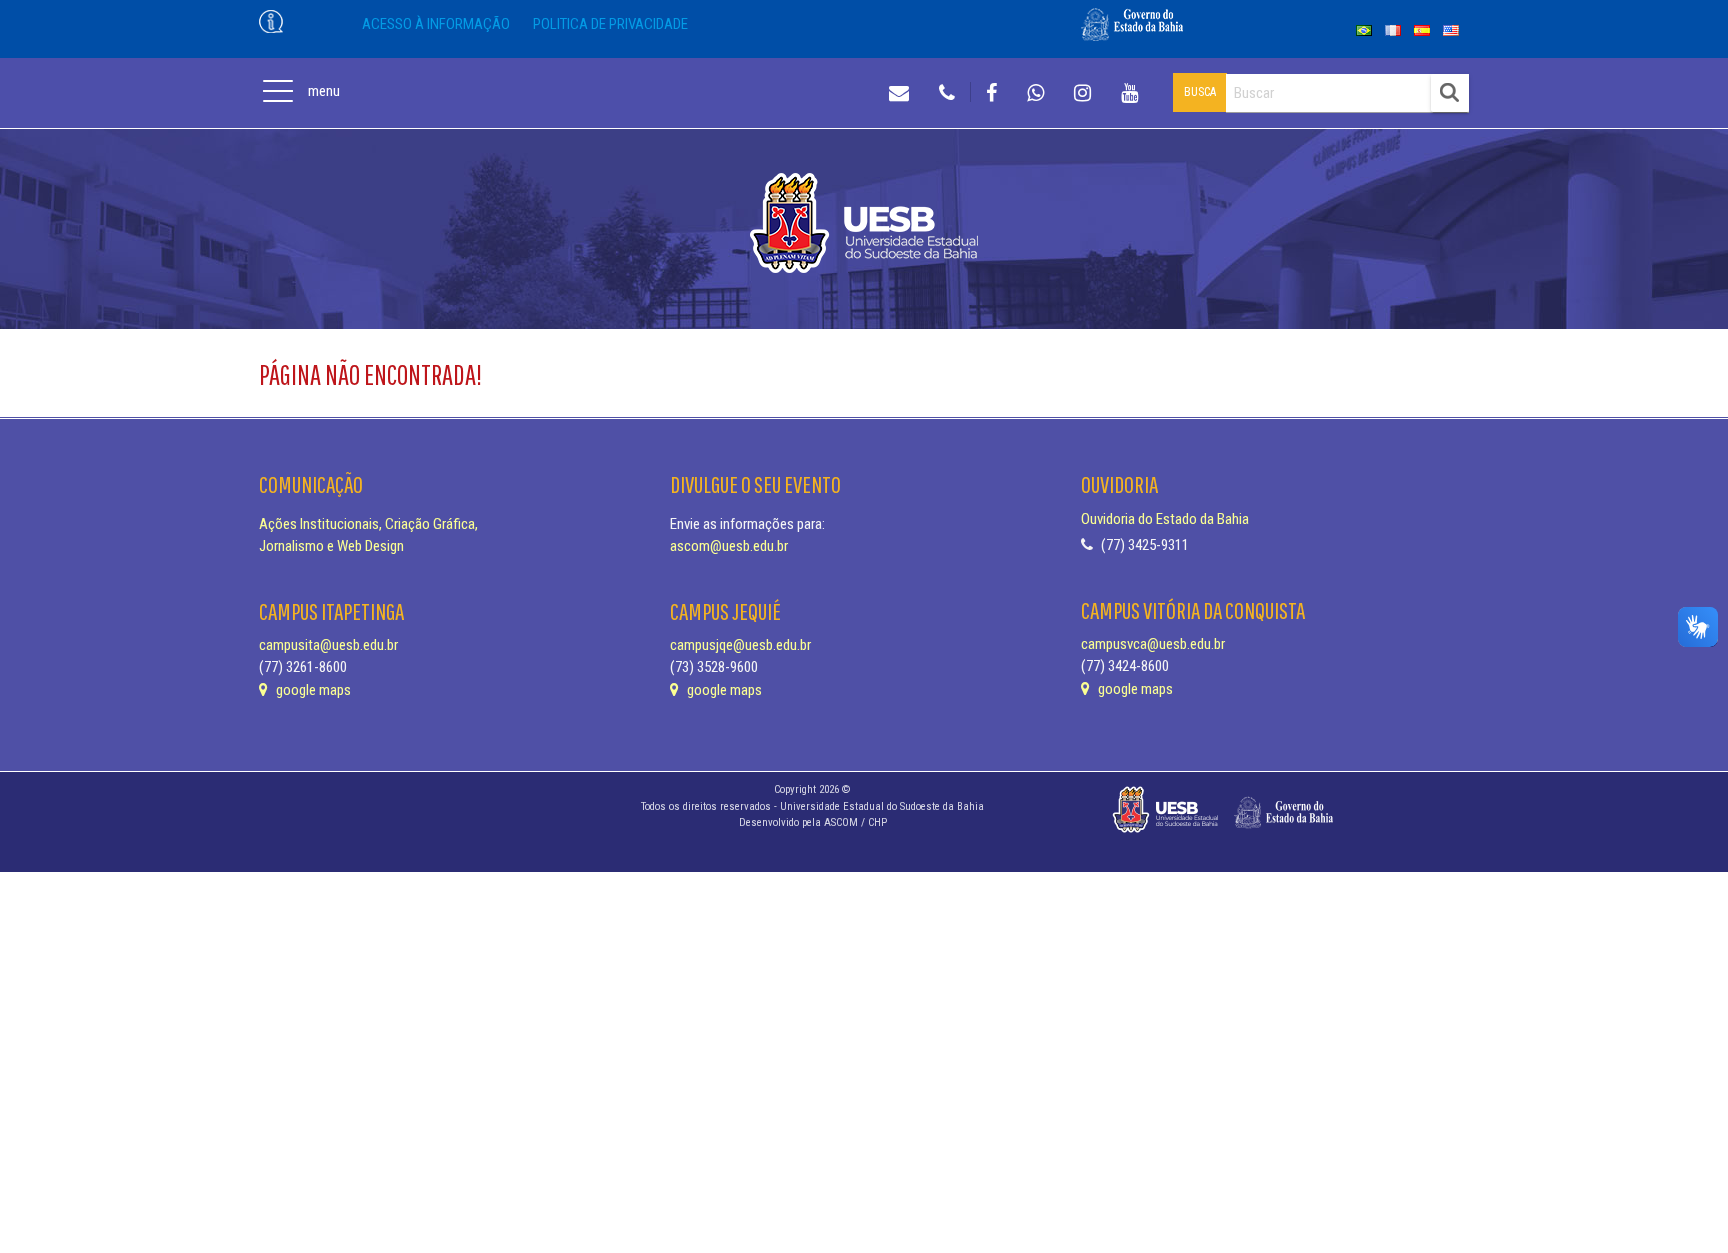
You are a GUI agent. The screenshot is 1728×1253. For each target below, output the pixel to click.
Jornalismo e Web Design (331, 546)
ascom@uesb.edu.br (729, 546)
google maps (312, 690)
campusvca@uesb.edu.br (1153, 644)
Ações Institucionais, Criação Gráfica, (368, 524)
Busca (1200, 92)
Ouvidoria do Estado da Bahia (1165, 519)
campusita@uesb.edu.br (328, 645)
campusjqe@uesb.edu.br (740, 645)
